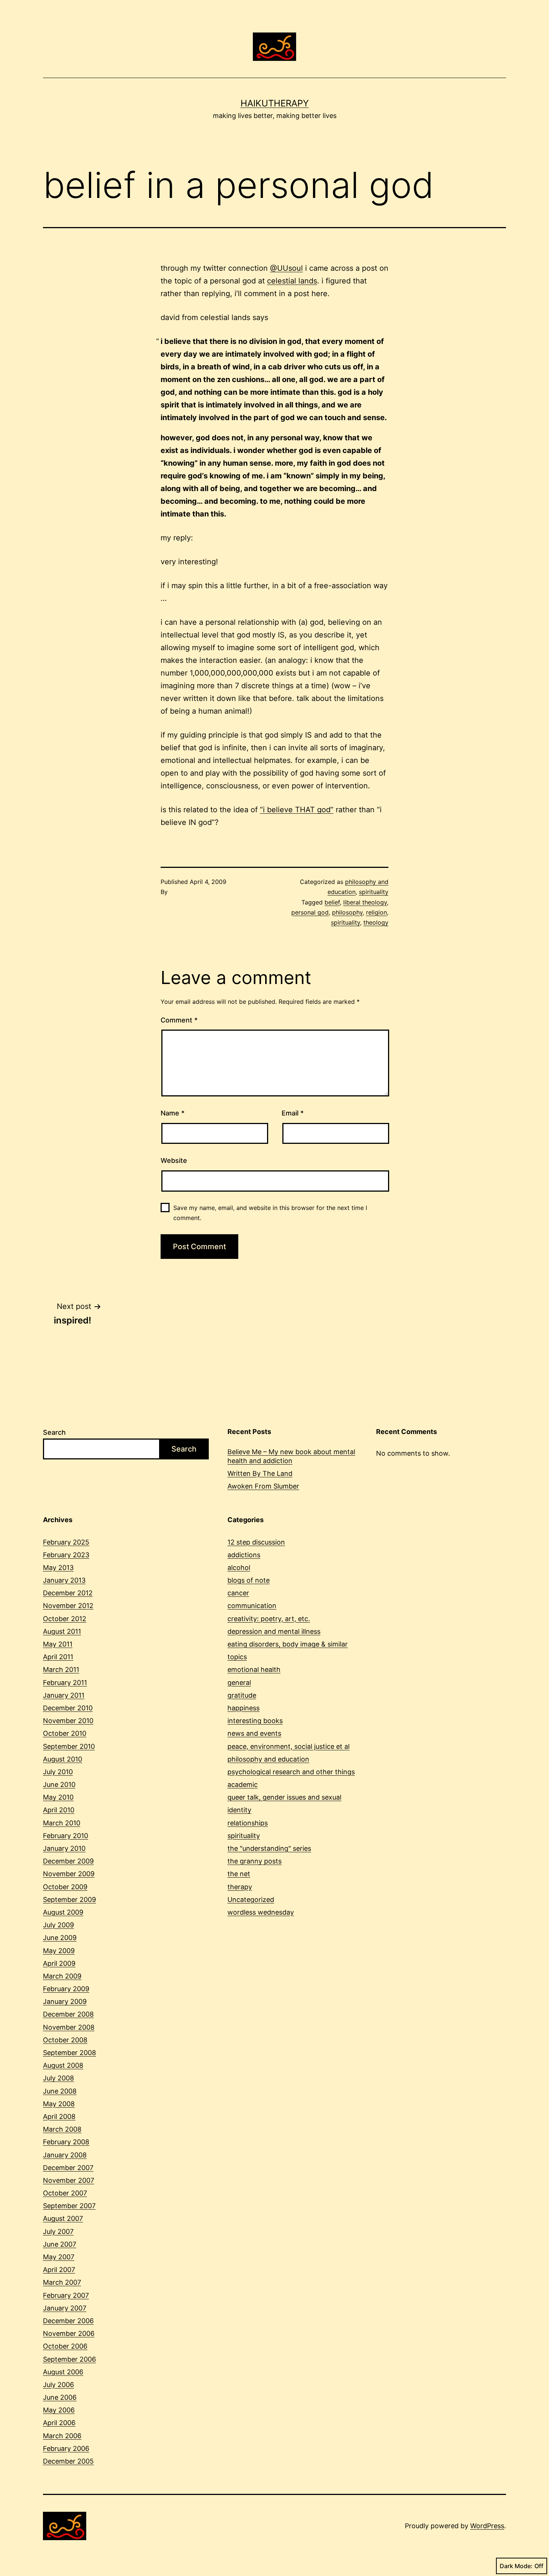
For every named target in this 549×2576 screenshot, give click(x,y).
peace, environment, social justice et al (289, 1746)
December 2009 (68, 1861)
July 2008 (58, 2078)
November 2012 (68, 1606)
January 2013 (64, 1580)
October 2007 (65, 2193)
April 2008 (59, 2116)
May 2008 (59, 2104)
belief (332, 902)
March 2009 (62, 1976)
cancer (238, 1593)
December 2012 (68, 1593)
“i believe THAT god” (297, 810)
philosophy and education (268, 1759)
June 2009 (60, 1938)
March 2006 (62, 2436)
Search (54, 1432)
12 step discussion (256, 1542)
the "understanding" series (269, 1848)
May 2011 (58, 1644)
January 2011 (64, 1695)
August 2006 (63, 2372)
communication (252, 1606)
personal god (310, 912)
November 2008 (69, 2027)
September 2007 (69, 2206)
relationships (248, 1823)
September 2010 (69, 1746)
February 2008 (66, 2142)
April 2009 (59, 1963)
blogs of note (249, 1580)
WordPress (487, 2526)
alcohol (239, 1568)
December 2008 (68, 2014)
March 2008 (62, 2129)
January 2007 (65, 2308)
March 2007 (62, 2282)
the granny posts (255, 1861)
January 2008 (65, 2155)
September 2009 (69, 1900)
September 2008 (69, 2053)
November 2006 (69, 2333)
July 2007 (58, 2232)
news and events (254, 1733)
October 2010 (65, 1733)
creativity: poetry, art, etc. (269, 1619)
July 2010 (58, 1772)
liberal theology (365, 902)
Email (293, 1113)
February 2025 (66, 1542)
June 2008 (60, 2091)
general (239, 1683)
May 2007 (59, 2257)
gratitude (242, 1695)
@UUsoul (286, 268)
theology (376, 922)
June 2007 (60, 2244)
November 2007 (69, 2180)
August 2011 (62, 1631)
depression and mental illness (274, 1631)
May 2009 (59, 1951)
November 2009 (69, 1874)
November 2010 (68, 1721)
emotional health (254, 1669)
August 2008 (63, 2065)
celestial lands (292, 281)
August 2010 (63, 1759)
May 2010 (58, 1797)
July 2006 (58, 2385)
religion (376, 912)
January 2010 (64, 1848)
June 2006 (60, 2397)
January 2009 (65, 2001)
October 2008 (65, 2040)
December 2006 (68, 2321)
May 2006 (59, 2410)
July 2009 (58, 1925)
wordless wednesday (261, 1912)
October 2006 (65, 2346)
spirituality (374, 892)
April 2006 (59, 2423)
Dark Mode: (516, 2566)
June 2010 (59, 1784)
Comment (179, 1020)
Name (173, 1113)
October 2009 (65, 1887)
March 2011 (61, 1669)
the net (239, 1874)
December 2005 (68, 2461)
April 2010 (59, 1810)
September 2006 (69, 2359)
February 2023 (66, 1555)
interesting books (255, 1721)
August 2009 (63, 1912)
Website (174, 1160)
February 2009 (66, 1989)
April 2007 (59, 2270)
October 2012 (65, 1619)
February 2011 (65, 1683)
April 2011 (58, 1657)
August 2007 (63, 2218)
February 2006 (66, 2448)
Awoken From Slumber (263, 1486)
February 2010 (66, 1836)
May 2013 (58, 1568)
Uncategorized (251, 1900)
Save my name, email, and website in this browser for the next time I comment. (270, 1213)
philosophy (347, 912)
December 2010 (68, 1708)
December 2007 (68, 2168)
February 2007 (66, 2295)
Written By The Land (260, 1473)
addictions (244, 1555)
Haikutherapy (275, 103)
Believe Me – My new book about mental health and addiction (291, 1456)
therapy (240, 1887)
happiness (244, 1708)
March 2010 (62, 1823)
